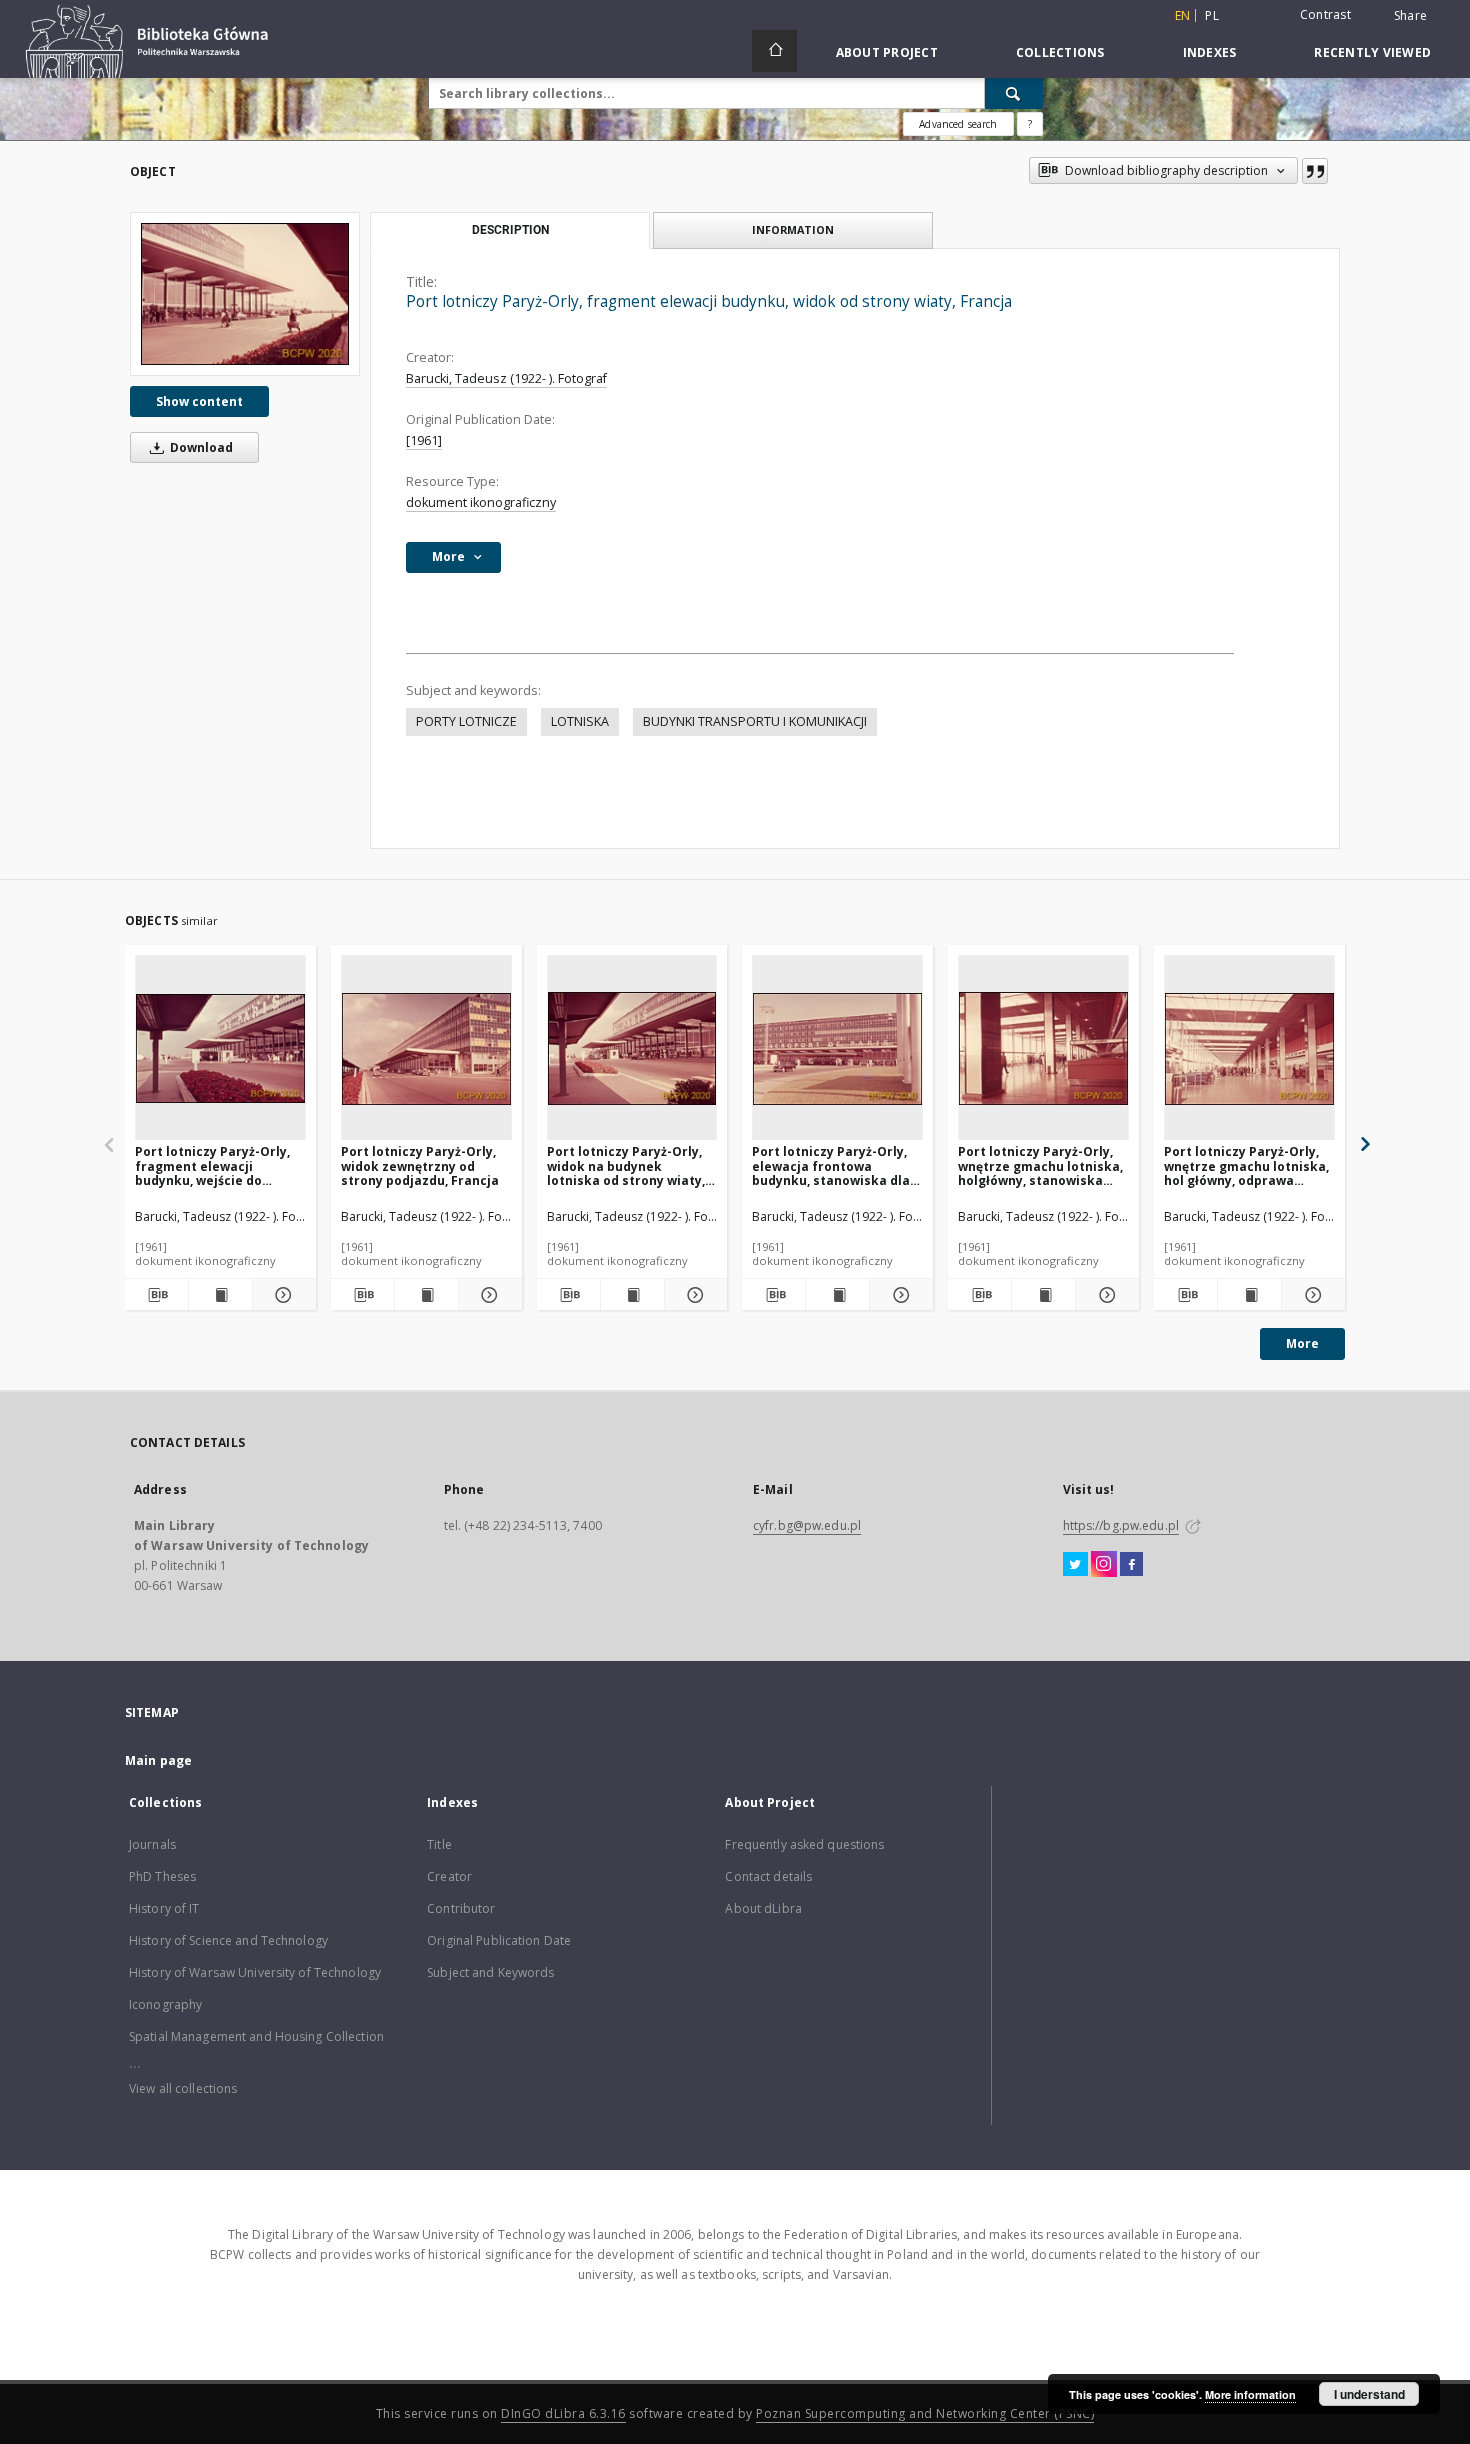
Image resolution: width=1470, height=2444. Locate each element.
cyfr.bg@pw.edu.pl (807, 1525)
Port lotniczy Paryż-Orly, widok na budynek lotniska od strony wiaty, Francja (626, 1165)
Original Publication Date (499, 1940)
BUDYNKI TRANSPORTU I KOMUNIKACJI (755, 721)
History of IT (164, 1908)
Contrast (1325, 14)
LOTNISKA (580, 721)
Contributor (461, 1908)
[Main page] (774, 51)
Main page (158, 1760)
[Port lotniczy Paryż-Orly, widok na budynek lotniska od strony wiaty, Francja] (632, 1048)
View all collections (183, 2088)
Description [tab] (510, 230)
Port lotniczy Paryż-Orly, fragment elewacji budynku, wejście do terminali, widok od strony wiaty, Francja (219, 1165)
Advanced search (958, 124)
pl (1212, 15)
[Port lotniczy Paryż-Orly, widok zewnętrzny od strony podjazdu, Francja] (426, 1048)
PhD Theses (162, 1876)
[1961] (424, 440)
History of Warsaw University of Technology (255, 1972)
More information (1250, 2394)
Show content (199, 401)
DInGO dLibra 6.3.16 (563, 2413)
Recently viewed (1372, 52)
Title (439, 1844)
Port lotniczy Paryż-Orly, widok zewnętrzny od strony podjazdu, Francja (420, 1165)
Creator (449, 1876)
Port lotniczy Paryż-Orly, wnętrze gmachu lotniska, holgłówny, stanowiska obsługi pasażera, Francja (1040, 1165)
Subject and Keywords (490, 1972)
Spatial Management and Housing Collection (256, 2036)
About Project (887, 52)
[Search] (1014, 93)
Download (200, 447)
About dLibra (763, 1908)
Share (1410, 16)
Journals (152, 1844)
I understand (1369, 2394)
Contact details (768, 1876)
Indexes (1210, 52)
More (1302, 1343)
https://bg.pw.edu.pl (1121, 1525)
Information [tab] (793, 229)
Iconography (165, 2004)
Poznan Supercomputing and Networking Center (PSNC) (925, 2413)
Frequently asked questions (804, 1844)
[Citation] (1315, 171)
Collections (1060, 52)
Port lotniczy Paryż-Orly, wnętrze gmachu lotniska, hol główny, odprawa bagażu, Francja (1246, 1165)
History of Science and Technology (228, 1940)
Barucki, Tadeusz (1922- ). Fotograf (506, 378)
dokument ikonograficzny (481, 502)
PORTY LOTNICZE (466, 721)
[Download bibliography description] (156, 1295)
